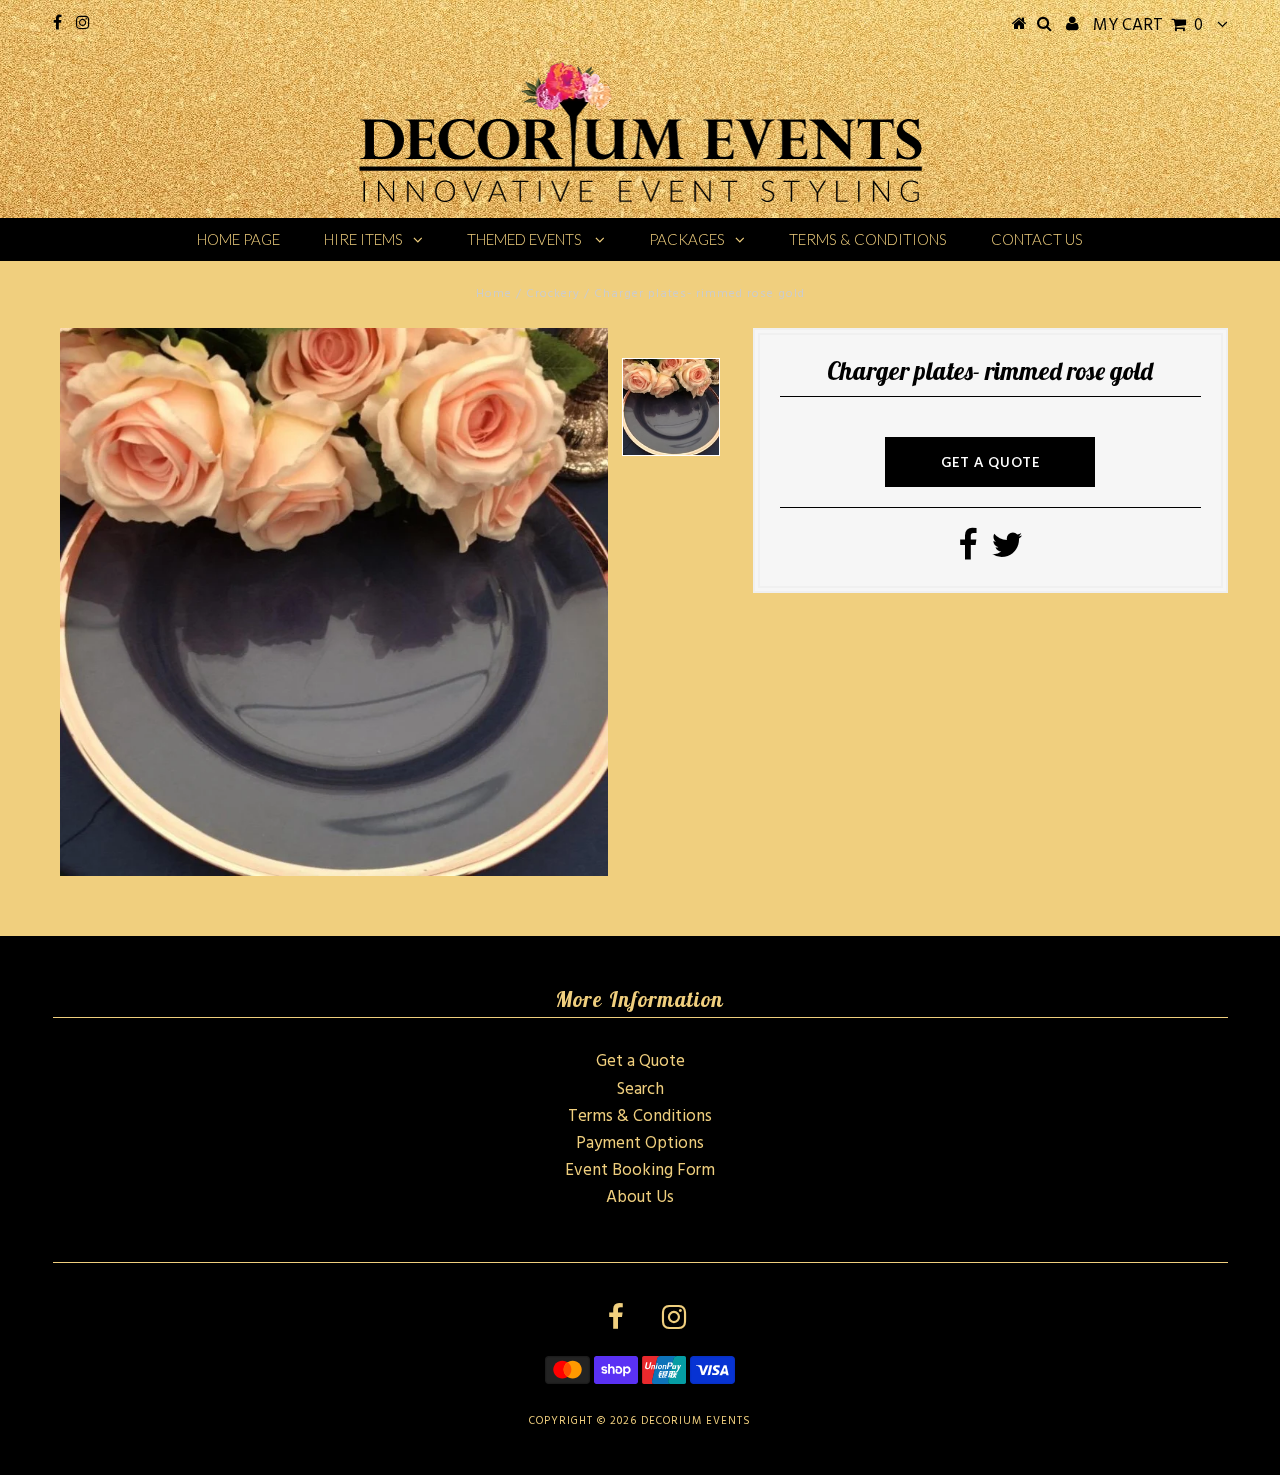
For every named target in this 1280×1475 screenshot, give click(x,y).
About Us (640, 1197)
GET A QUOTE (990, 462)
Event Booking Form (640, 1170)
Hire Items (363, 239)
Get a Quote (640, 1061)
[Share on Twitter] (1007, 552)
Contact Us (1037, 239)
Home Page (238, 239)
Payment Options (640, 1143)
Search (640, 1089)
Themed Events (526, 239)
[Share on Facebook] (967, 552)
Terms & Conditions (868, 239)
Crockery (553, 294)
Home (494, 294)
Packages (687, 239)
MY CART (1148, 25)
